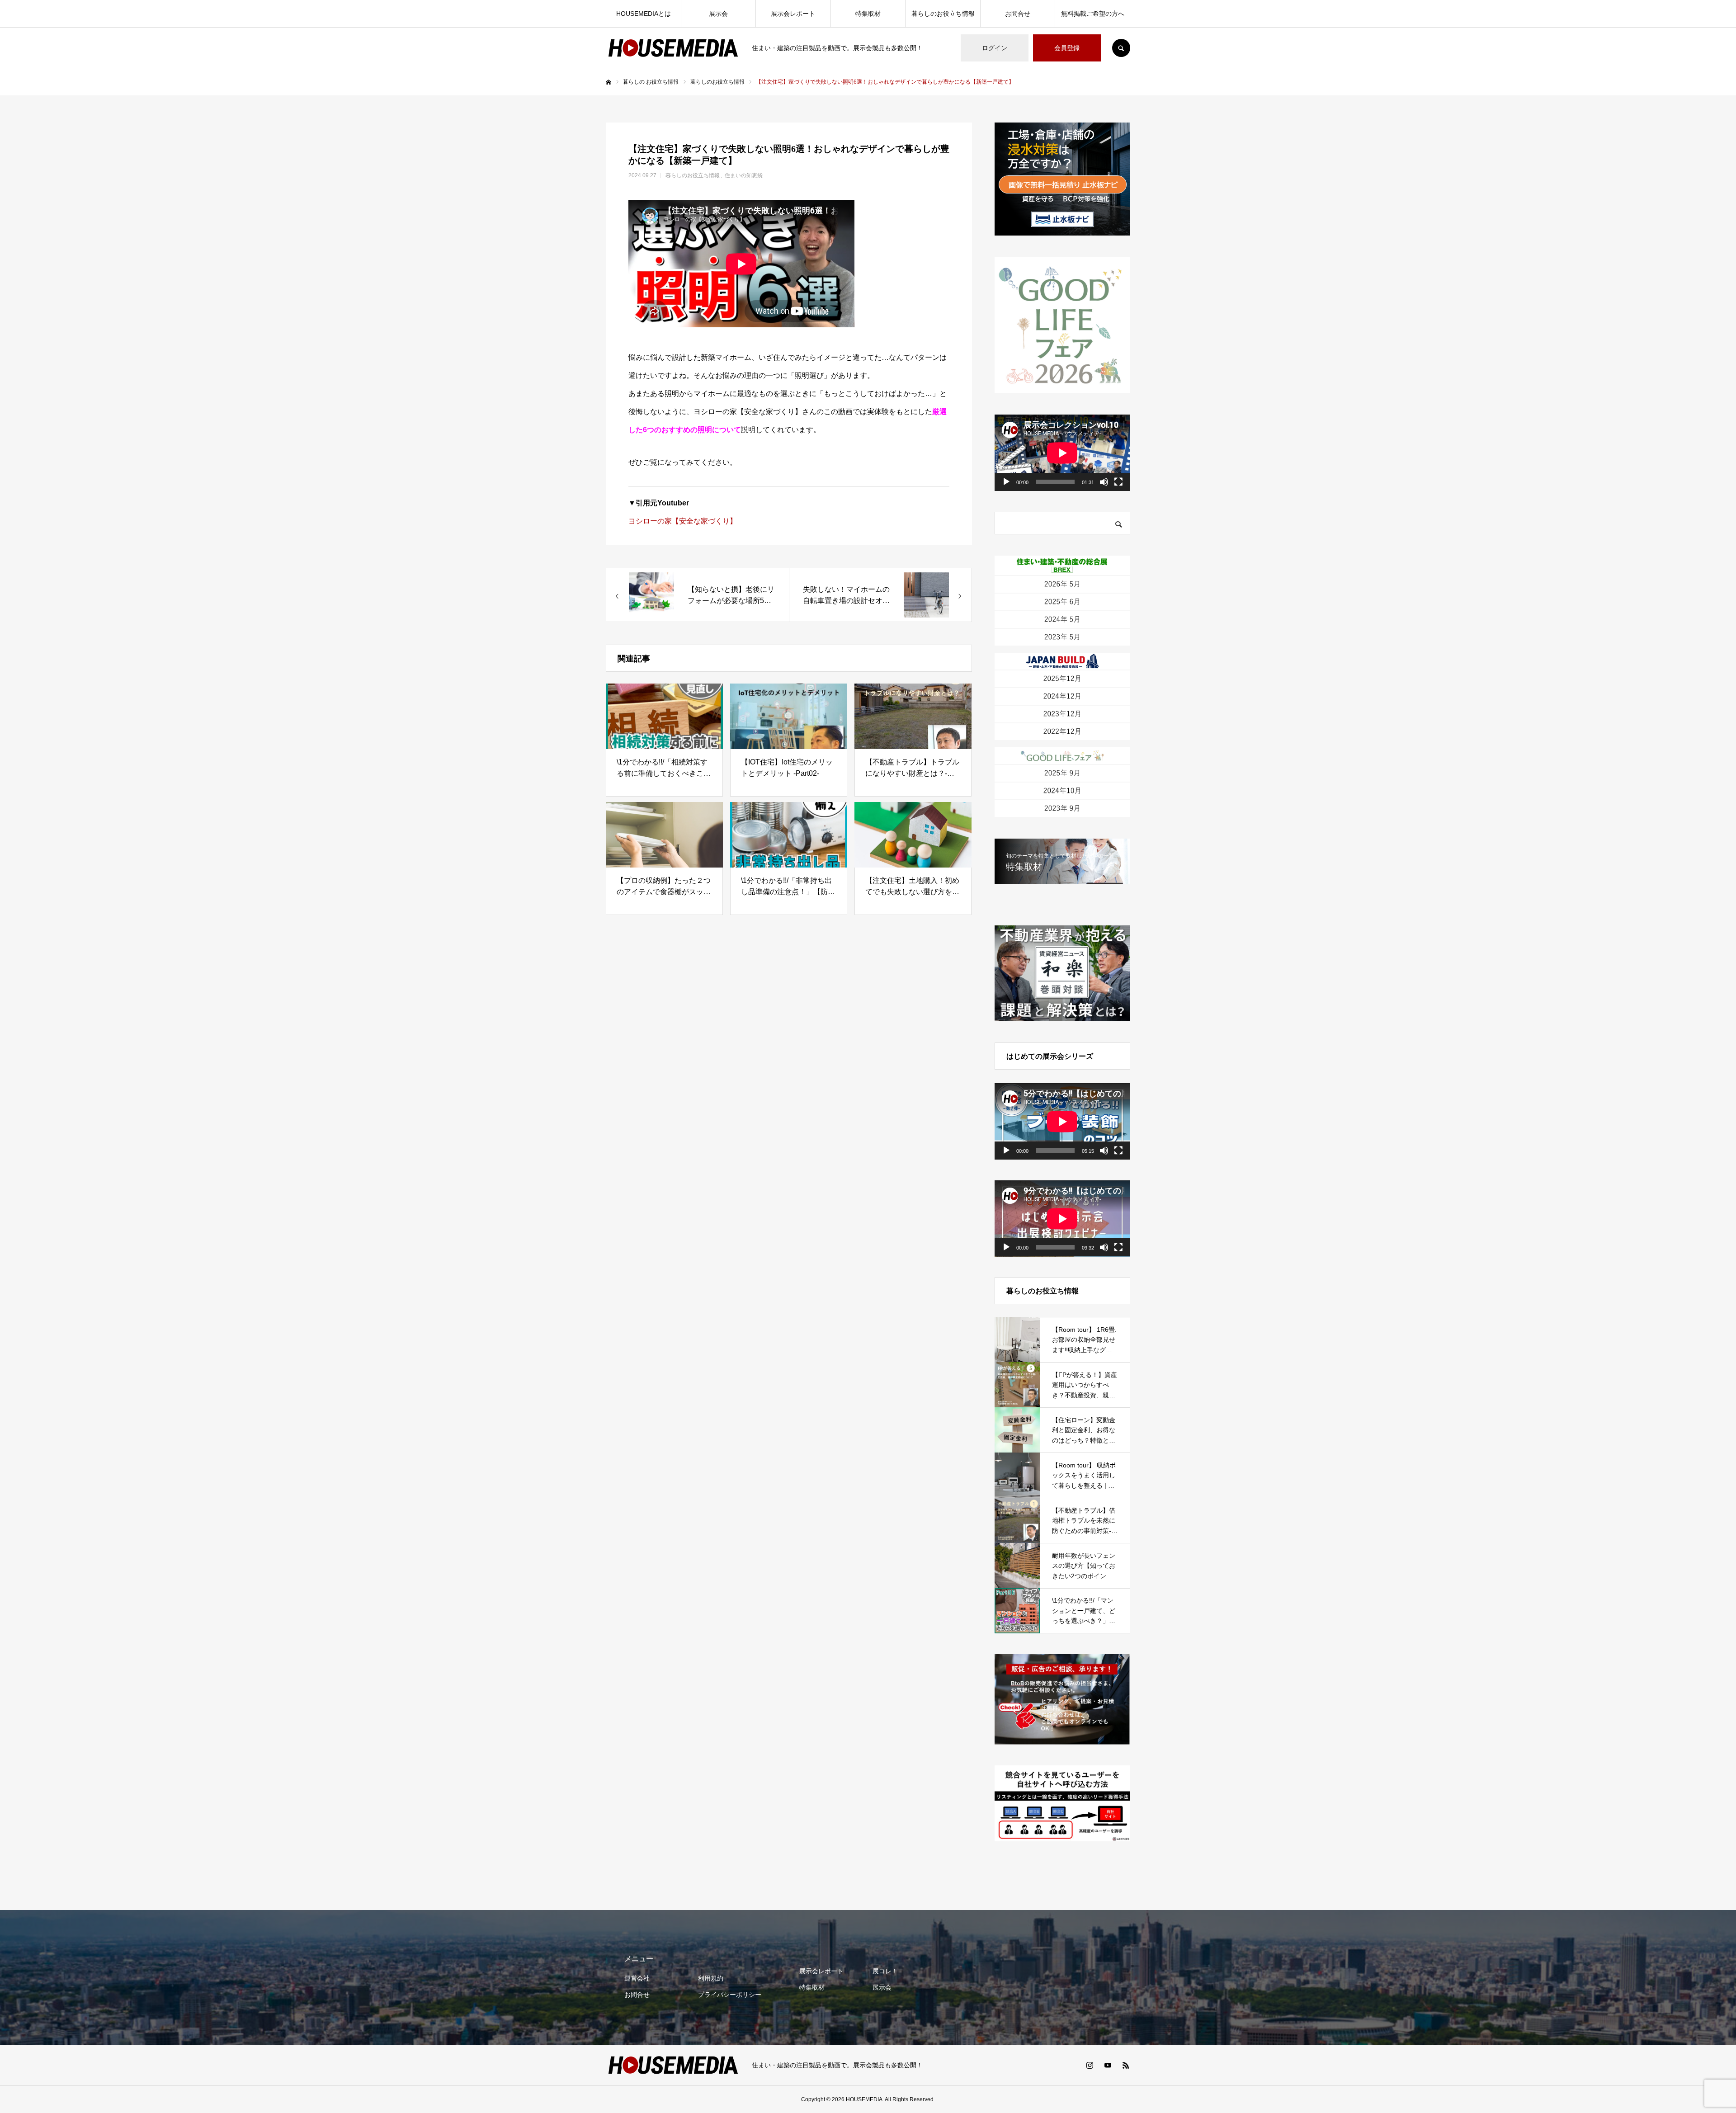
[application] (1062, 453)
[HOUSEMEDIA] (673, 48)
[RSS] (1126, 2065)
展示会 (718, 14)
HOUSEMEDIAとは (644, 14)
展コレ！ (885, 1971)
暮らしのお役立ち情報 (943, 14)
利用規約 (711, 1978)
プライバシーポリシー (730, 1995)
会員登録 (1067, 48)
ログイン (995, 48)
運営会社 (637, 1978)
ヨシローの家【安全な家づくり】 (683, 521)
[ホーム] (609, 82)
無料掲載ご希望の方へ (1093, 14)
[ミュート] (1104, 482)
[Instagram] (1090, 2065)
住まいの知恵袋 (744, 175)
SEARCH (1121, 48)
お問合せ (1018, 14)
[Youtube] (1108, 2065)
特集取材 (868, 14)
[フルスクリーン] (1118, 482)
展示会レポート (793, 14)
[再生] (1006, 482)
